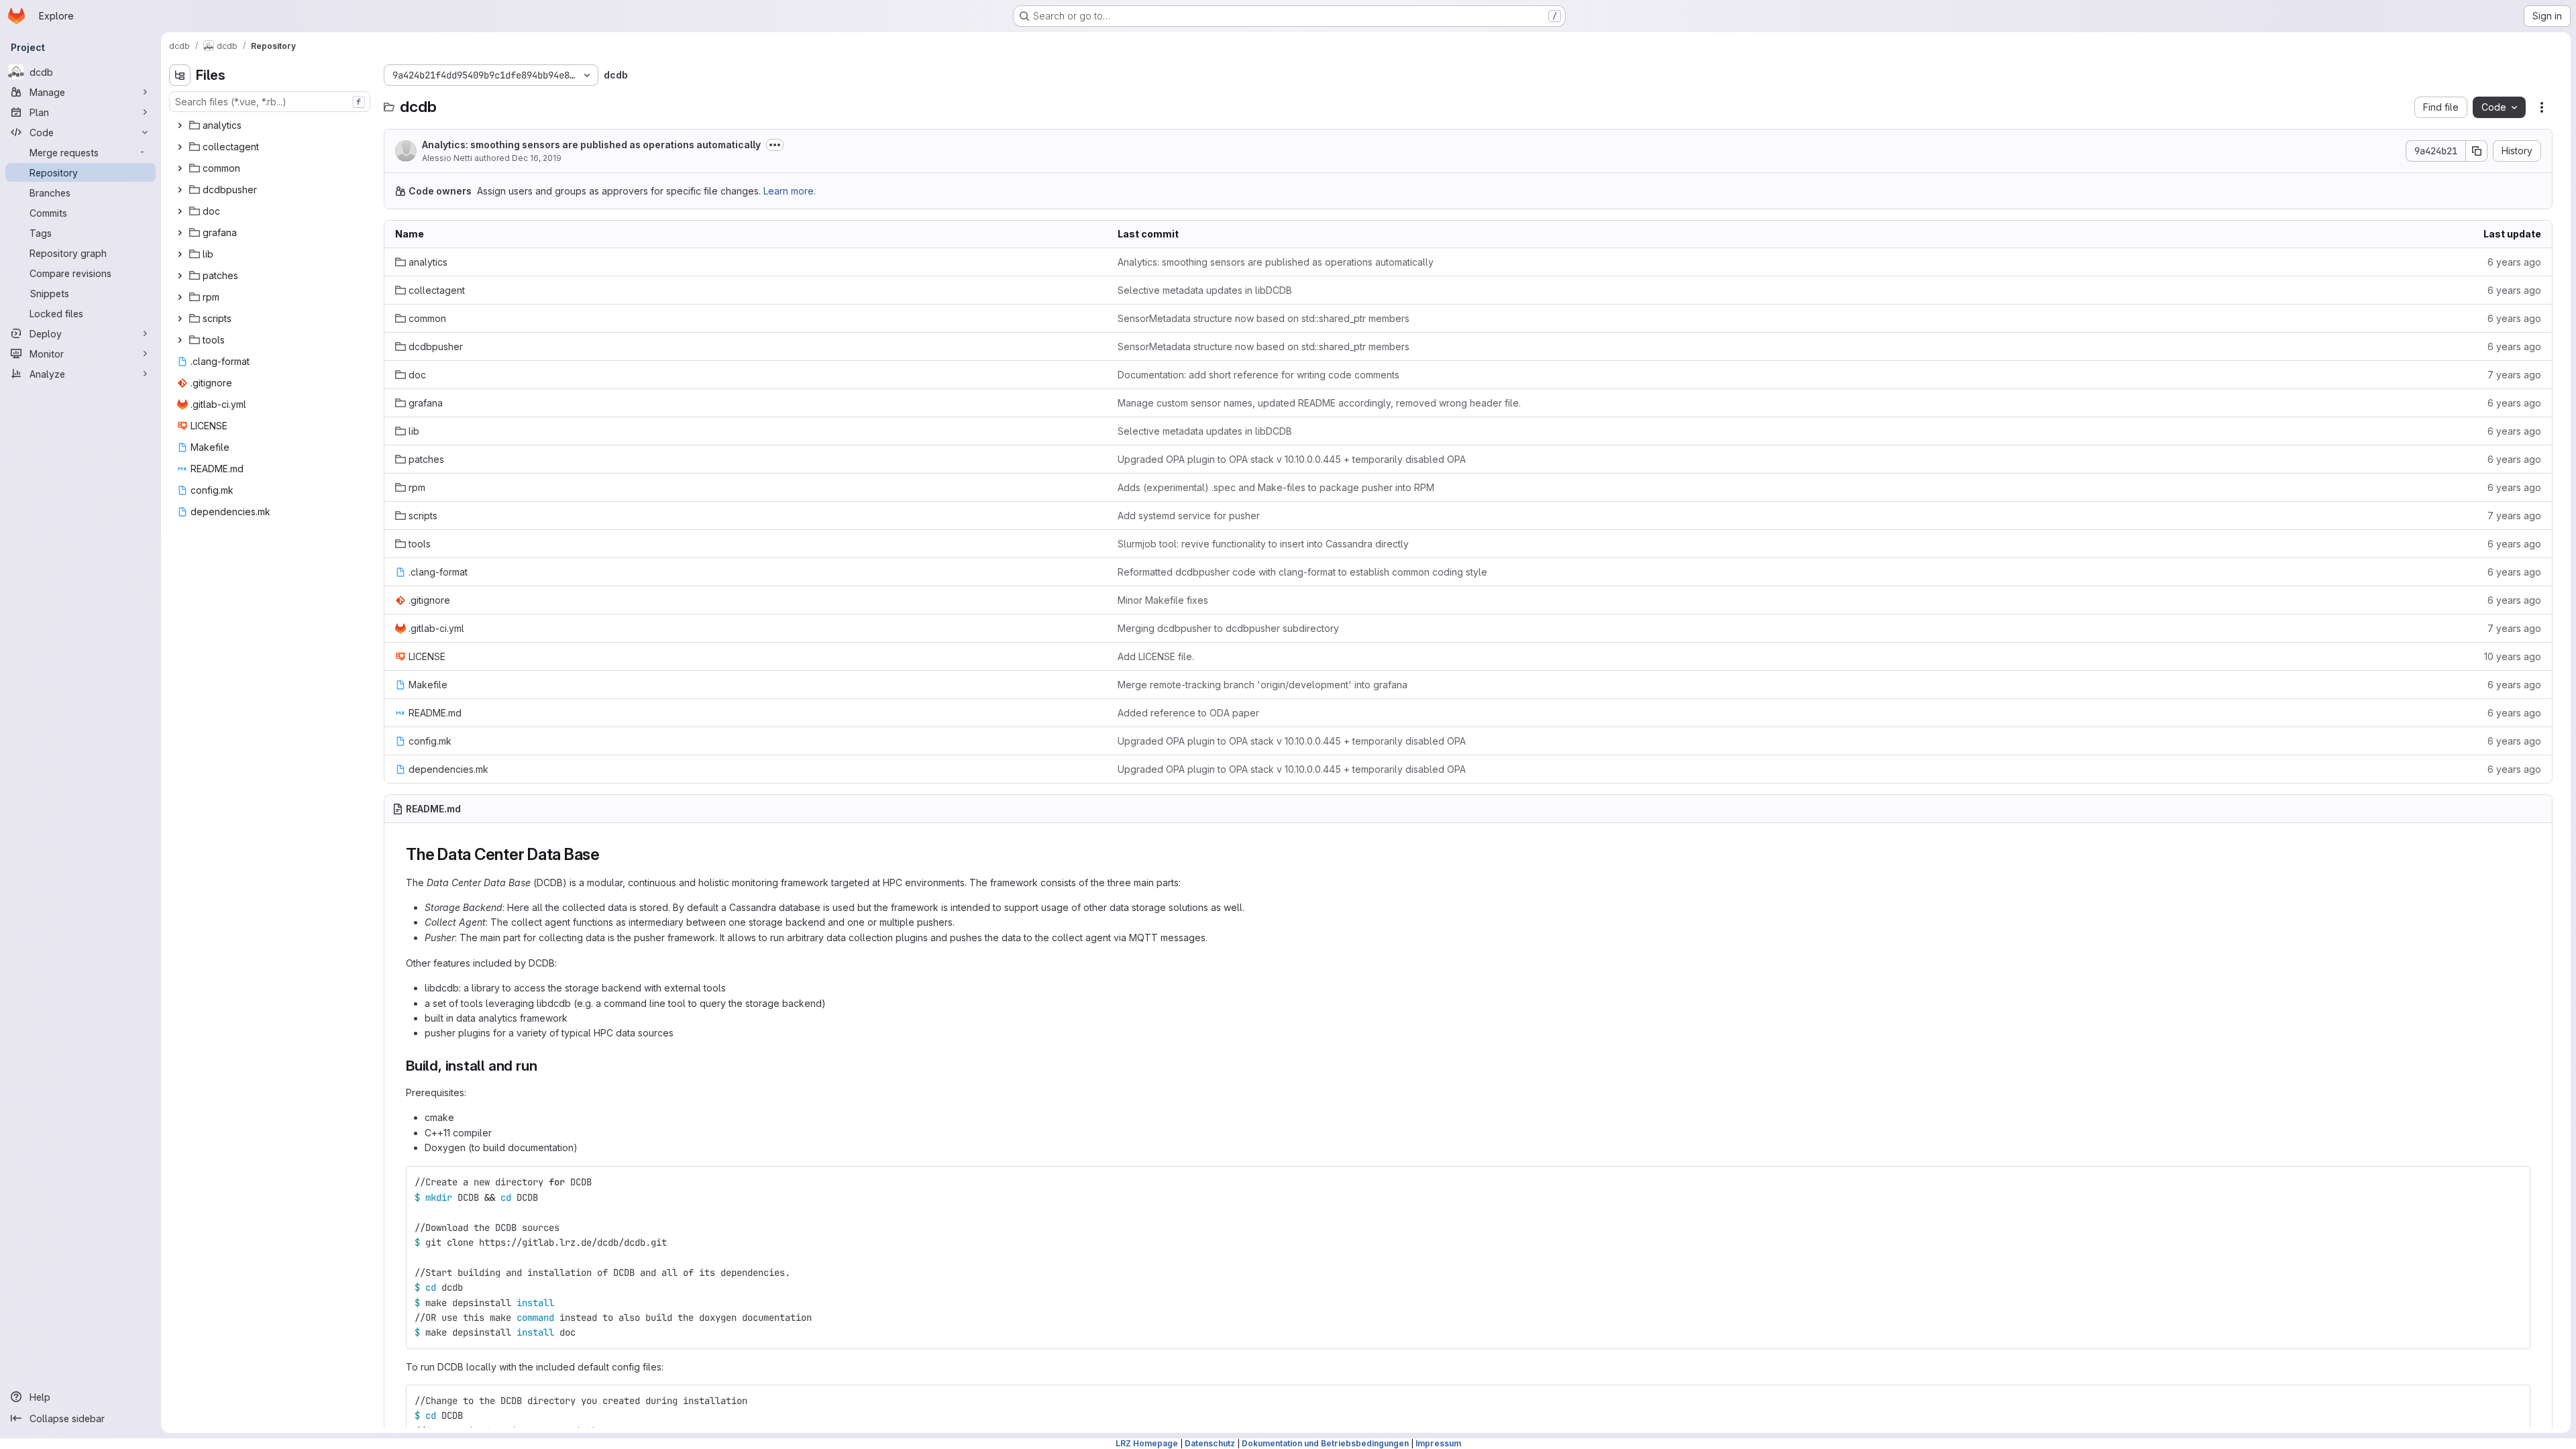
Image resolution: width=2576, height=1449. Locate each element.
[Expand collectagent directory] (180, 147)
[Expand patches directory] (180, 276)
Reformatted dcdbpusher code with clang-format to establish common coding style (1302, 572)
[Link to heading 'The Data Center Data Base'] (608, 854)
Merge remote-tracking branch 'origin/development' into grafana (1263, 685)
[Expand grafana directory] (180, 233)
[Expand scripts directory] (180, 319)
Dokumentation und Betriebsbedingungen (1325, 1443)
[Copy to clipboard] (2514, 1182)
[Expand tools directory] (180, 340)
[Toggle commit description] (775, 145)
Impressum (1438, 1443)
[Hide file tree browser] (180, 75)
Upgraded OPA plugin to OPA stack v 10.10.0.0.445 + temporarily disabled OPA (1292, 459)
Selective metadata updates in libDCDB (1205, 290)
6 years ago (2514, 262)
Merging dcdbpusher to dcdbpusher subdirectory (1228, 628)
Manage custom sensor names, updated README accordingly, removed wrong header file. (1319, 403)
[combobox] (270, 102)
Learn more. (790, 191)
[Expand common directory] (180, 168)
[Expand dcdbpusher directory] (180, 190)
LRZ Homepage (1147, 1443)
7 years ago (2514, 375)
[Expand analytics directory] (180, 125)
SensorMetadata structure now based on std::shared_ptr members (1264, 318)
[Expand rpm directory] (180, 297)
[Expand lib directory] (180, 254)
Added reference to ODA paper (1188, 713)
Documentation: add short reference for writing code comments (1258, 375)
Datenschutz (1210, 1443)
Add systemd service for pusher (1189, 516)
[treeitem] (271, 125)
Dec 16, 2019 (537, 158)
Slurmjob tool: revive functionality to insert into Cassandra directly (1263, 544)
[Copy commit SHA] (2477, 151)
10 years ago (2513, 656)
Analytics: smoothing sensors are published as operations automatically (591, 145)
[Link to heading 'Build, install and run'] (544, 1066)
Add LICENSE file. (1156, 656)
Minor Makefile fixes (1163, 600)
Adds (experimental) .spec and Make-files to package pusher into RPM (1276, 487)
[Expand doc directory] (180, 211)
